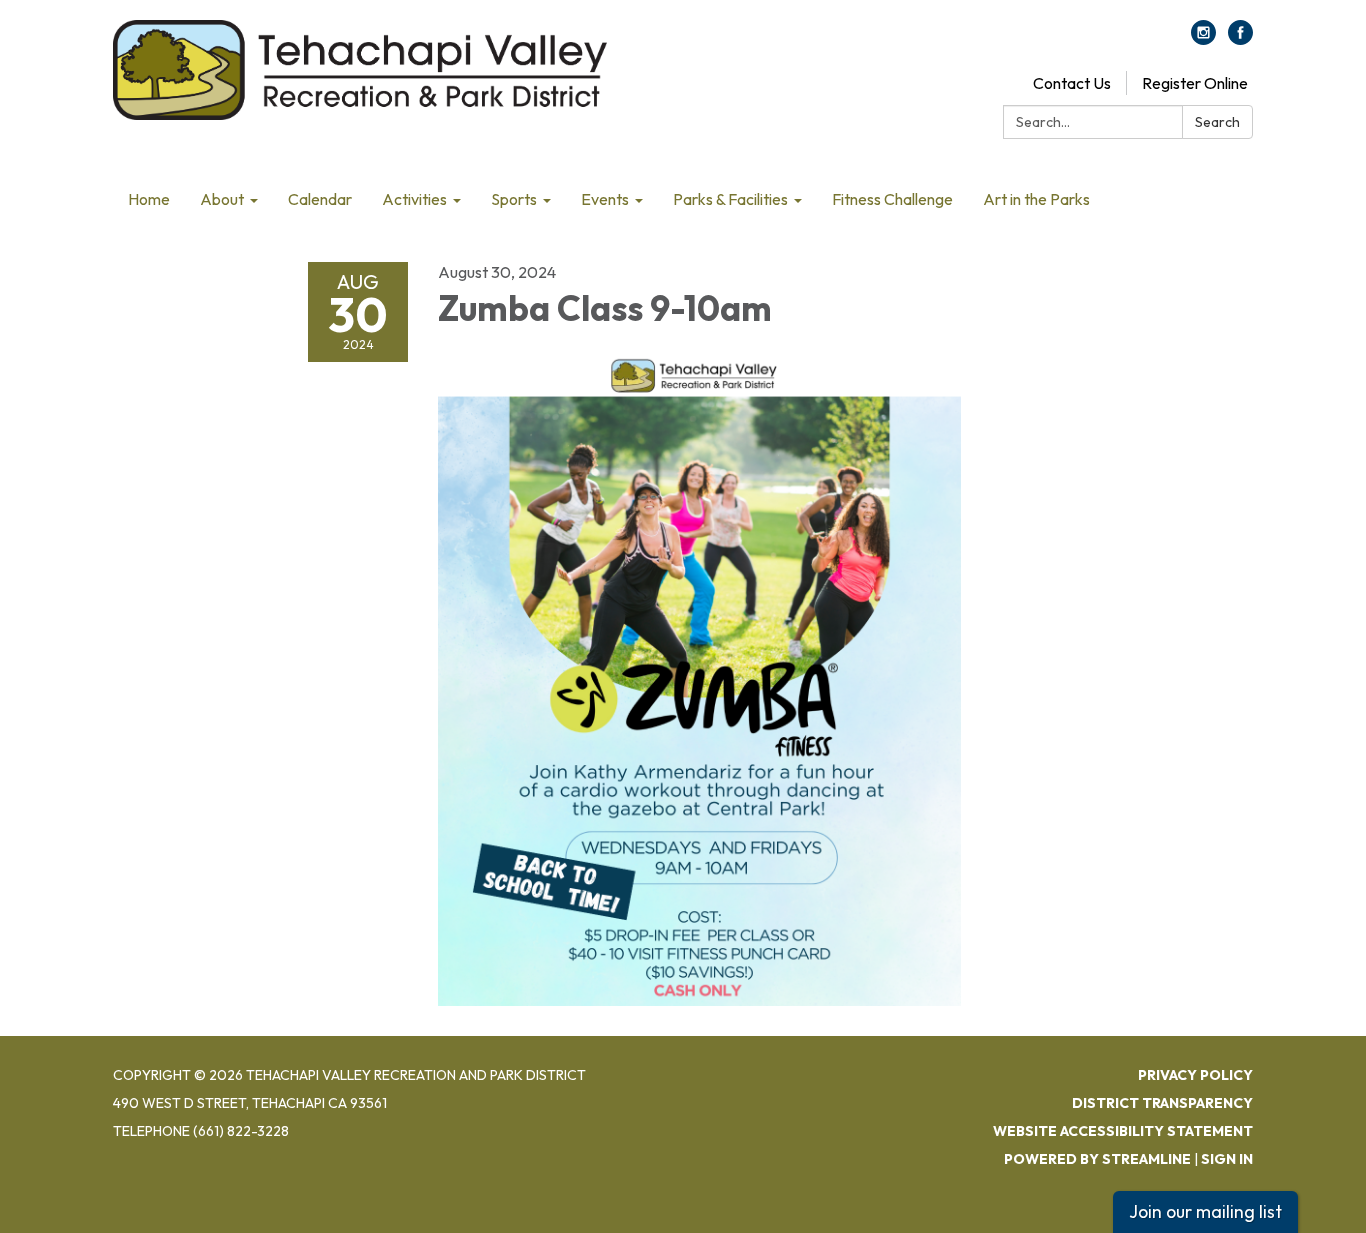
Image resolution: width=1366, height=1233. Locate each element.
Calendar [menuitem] (320, 199)
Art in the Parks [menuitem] (1036, 199)
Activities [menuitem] (414, 199)
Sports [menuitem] (514, 199)
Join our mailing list (1205, 1211)
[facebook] (1240, 39)
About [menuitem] (222, 199)
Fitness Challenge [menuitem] (892, 199)
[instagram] (1203, 39)
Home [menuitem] (149, 199)
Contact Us (1072, 83)
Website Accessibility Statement (1123, 1131)
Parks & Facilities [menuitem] (730, 199)
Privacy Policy (1195, 1075)
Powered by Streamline (1097, 1159)
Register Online (1195, 83)
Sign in (1227, 1159)
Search (1217, 122)
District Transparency (1162, 1103)
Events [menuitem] (605, 199)
